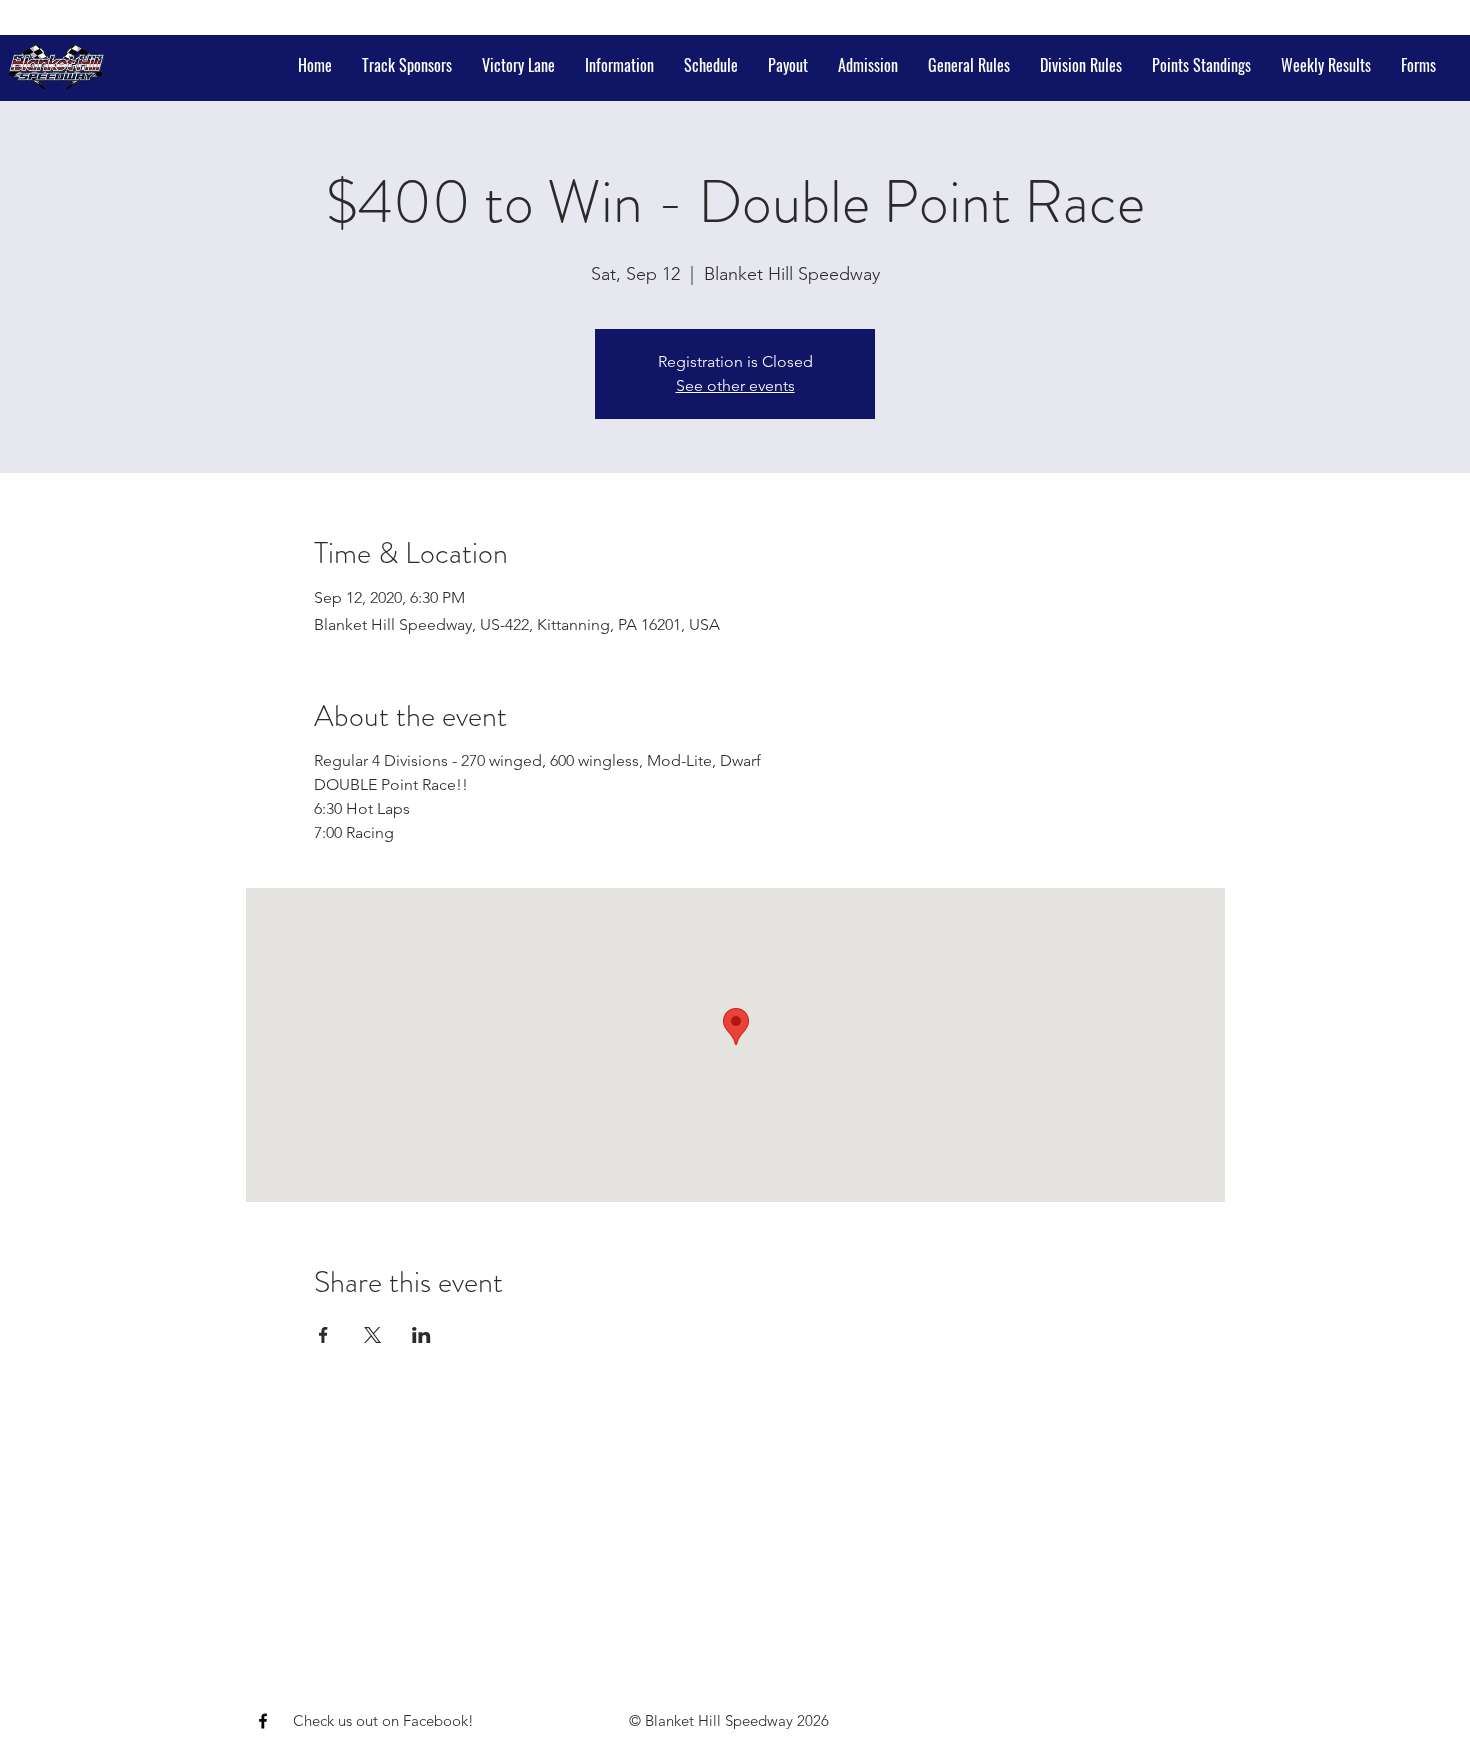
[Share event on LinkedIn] (421, 1335)
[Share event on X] (372, 1335)
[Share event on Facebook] (323, 1335)
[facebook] (263, 1721)
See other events (735, 385)
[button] (619, 65)
